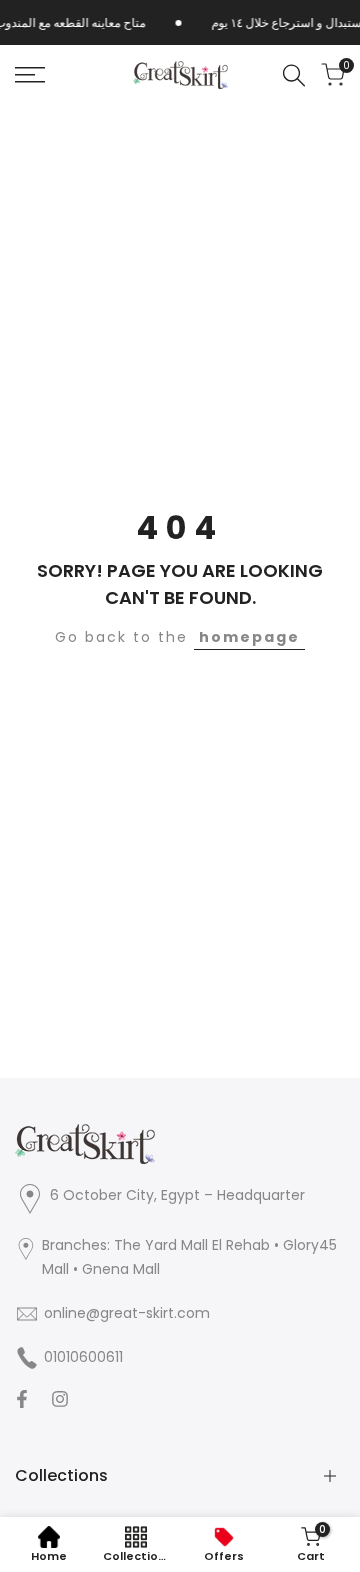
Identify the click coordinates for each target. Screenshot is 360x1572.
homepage (249, 637)
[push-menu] (30, 75)
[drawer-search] (294, 75)
